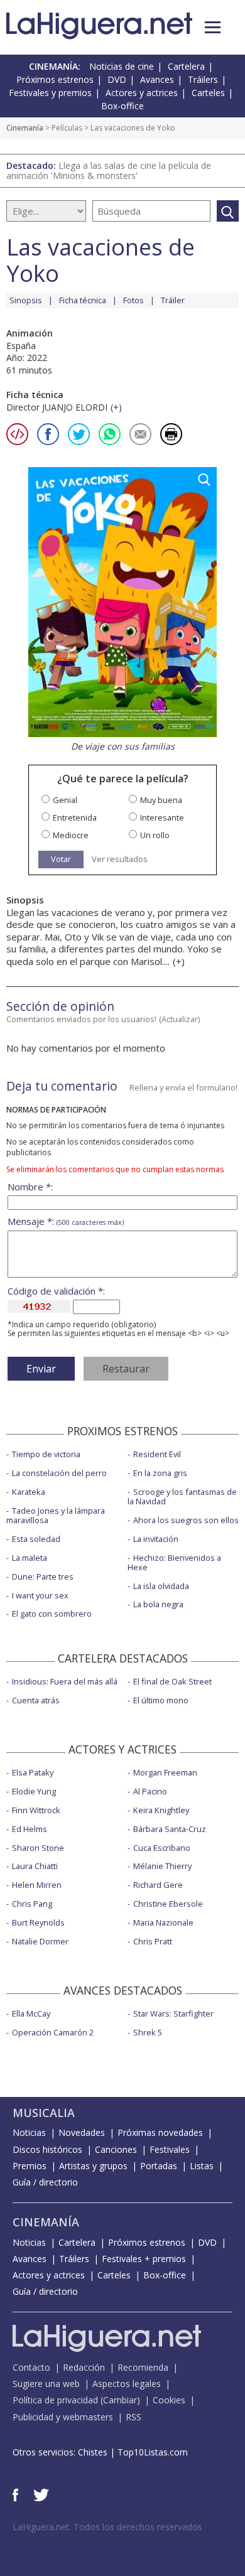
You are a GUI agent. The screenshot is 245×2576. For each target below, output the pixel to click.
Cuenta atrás (36, 1700)
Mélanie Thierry (162, 1866)
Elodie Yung (34, 1791)
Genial (65, 800)
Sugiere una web (46, 2384)
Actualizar (180, 1019)
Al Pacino (150, 1791)
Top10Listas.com (153, 2452)
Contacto (31, 2367)
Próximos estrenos (55, 79)
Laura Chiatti (35, 1866)
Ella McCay (31, 2013)
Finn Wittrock (36, 1810)
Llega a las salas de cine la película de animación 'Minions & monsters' (109, 170)
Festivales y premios (50, 93)
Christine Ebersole (168, 1904)
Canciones (116, 2149)
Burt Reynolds (38, 1922)
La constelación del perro (59, 1473)
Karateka (29, 1492)
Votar (61, 859)
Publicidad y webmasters (63, 2417)
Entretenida (75, 818)
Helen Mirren (37, 1885)
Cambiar (120, 2400)
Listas (202, 2166)
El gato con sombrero (52, 1614)
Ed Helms (30, 1829)
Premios (30, 2166)
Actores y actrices (142, 93)
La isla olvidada (161, 1586)
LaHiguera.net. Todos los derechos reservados (107, 2527)
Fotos (133, 300)
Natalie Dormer (40, 1941)
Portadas (159, 2166)
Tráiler (173, 300)
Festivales (170, 2149)
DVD (117, 79)
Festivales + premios (144, 2259)
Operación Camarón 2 (53, 2032)
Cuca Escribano (162, 1848)
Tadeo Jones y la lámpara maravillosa (56, 1515)
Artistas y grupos (93, 2166)
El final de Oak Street (172, 1681)
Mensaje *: (66, 1221)
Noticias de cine (122, 66)
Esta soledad (36, 1539)
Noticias (29, 2132)
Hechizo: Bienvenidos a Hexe (174, 1562)
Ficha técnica (83, 300)
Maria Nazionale (163, 1922)
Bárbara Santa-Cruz (170, 1829)
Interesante (162, 818)
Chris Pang (32, 1904)
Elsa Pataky (33, 1772)
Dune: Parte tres (43, 1576)
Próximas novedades (160, 2132)
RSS (133, 2417)
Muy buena (161, 800)
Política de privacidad (55, 2400)
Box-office (122, 106)
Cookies (169, 2400)
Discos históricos (47, 2149)
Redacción (84, 2367)
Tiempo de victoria (46, 1454)
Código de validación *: (56, 1291)
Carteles (208, 93)
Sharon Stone (38, 1848)
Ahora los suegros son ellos (186, 1520)
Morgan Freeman (165, 1772)
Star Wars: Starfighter (173, 2013)
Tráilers (203, 79)
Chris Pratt (153, 1941)
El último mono (161, 1700)
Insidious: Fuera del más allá (65, 1681)
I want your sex (40, 1595)
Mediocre (71, 835)
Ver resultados (120, 859)
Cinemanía (25, 128)
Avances (157, 79)
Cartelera (186, 66)
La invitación (156, 1539)
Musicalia (44, 2113)
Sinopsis (26, 300)
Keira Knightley (161, 1810)
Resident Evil (157, 1454)
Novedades (82, 2132)
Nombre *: (30, 1187)
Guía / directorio (45, 2182)
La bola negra (158, 1604)
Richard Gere (158, 1885)
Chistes (93, 2452)
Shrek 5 (148, 2032)
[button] (213, 27)
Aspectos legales (127, 2384)
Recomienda (143, 2367)
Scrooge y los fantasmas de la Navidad (182, 1496)
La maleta (30, 1558)
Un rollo (155, 835)
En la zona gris (160, 1473)
